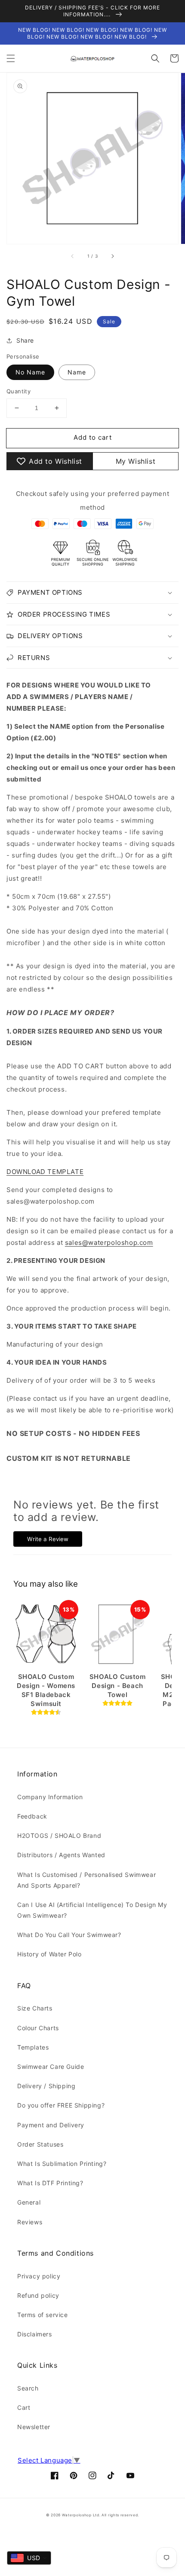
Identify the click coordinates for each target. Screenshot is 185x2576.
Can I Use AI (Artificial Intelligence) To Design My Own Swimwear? (92, 1910)
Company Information (50, 1797)
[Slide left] (73, 256)
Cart (24, 2407)
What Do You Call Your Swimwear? (69, 1935)
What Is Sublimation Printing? (62, 2164)
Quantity (18, 391)
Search (28, 2388)
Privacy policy (39, 2276)
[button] (11, 58)
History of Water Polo (49, 1954)
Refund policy (38, 2295)
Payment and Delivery (51, 2125)
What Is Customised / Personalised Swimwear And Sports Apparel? (86, 1880)
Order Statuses (40, 2144)
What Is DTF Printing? (50, 2183)
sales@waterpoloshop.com (109, 1242)
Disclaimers (35, 2334)
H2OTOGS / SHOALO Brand (59, 1835)
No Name (30, 372)
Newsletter (34, 2427)
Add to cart (93, 437)
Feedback (32, 1816)
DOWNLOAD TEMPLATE (45, 1172)
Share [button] (25, 340)
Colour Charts (38, 2028)
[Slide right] (112, 256)
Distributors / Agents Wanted (61, 1855)
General (29, 2202)
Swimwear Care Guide (51, 2067)
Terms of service (43, 2315)
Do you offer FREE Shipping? (61, 2105)
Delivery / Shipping (46, 2086)
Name (77, 372)
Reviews (30, 2222)
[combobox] (29, 2558)
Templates (33, 2047)
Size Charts (35, 2008)
